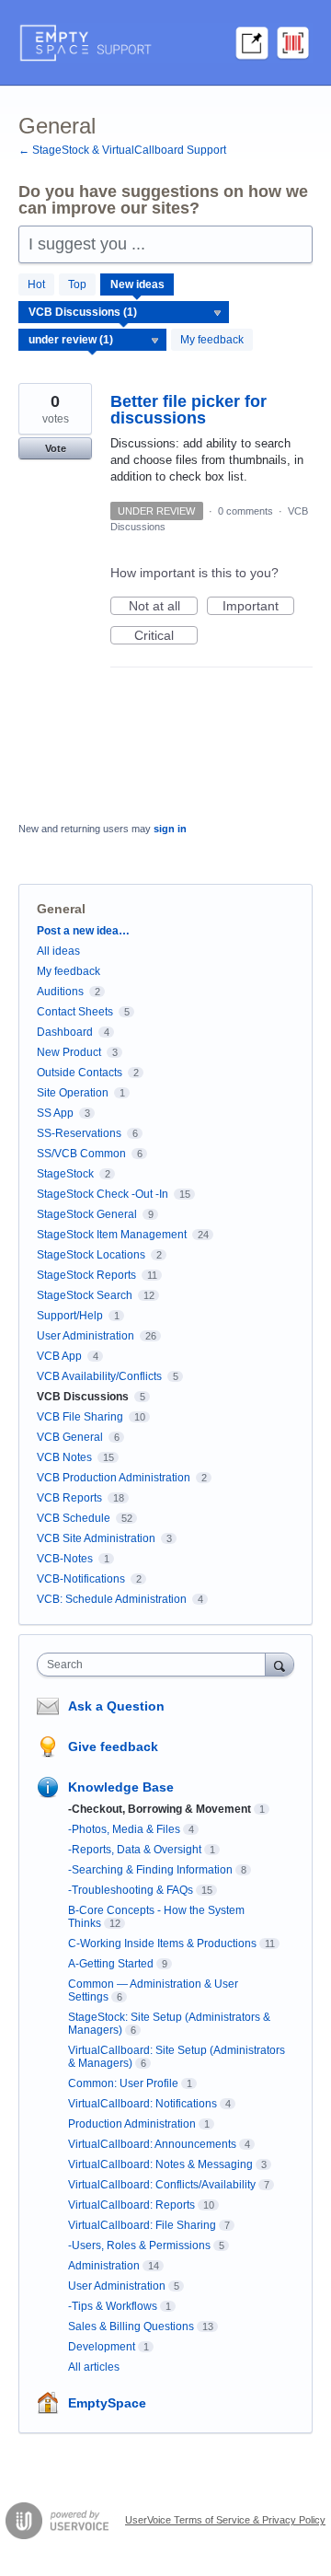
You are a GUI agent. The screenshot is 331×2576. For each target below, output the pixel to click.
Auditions (60, 992)
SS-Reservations (79, 1133)
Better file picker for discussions (188, 410)
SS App (55, 1113)
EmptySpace (107, 2403)
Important (258, 607)
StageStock (65, 1174)
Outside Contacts (80, 1073)
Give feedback (113, 1746)
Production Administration (132, 2124)
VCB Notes (64, 1457)
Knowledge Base (121, 1787)
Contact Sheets (75, 1012)
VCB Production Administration (114, 1478)
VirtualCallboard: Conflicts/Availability (162, 2185)
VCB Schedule (74, 1518)
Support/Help (70, 1316)
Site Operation (73, 1093)
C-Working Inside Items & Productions (162, 1944)
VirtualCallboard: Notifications (143, 2104)
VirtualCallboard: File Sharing (142, 2225)
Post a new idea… (83, 931)
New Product (69, 1052)
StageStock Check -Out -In (103, 1194)
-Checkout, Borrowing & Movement (160, 1809)
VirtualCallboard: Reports (131, 2205)
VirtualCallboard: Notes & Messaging (160, 2164)
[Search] (280, 1664)
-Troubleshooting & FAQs (131, 1890)
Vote (56, 448)
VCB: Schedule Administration (112, 1599)
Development (102, 2347)
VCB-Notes (65, 1559)
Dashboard (65, 1032)
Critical (166, 636)
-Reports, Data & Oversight (135, 1850)
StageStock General (87, 1214)
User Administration (86, 1336)
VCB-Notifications (81, 1579)
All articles (94, 2367)
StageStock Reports (86, 1275)
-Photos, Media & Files (124, 1829)
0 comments (245, 511)
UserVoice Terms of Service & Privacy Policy (225, 2520)
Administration (104, 2266)
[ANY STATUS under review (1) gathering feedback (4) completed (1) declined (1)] (93, 340)
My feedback (212, 340)
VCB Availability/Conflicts (99, 1376)
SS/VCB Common (81, 1154)
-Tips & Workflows (113, 2306)
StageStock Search (85, 1295)
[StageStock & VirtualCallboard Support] (165, 43)
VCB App (59, 1356)
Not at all (163, 607)
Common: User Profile (123, 2083)
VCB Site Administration (96, 1538)
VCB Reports (69, 1498)
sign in (170, 829)
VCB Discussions (83, 1397)
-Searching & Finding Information (150, 1870)
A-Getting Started (111, 1964)
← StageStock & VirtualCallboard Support (122, 150)
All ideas (58, 951)
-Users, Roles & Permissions (139, 2245)
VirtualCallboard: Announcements (152, 2144)
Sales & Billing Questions (131, 2327)
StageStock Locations (91, 1255)
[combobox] (155, 1665)
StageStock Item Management (112, 1235)
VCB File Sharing (80, 1417)
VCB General (71, 1437)
